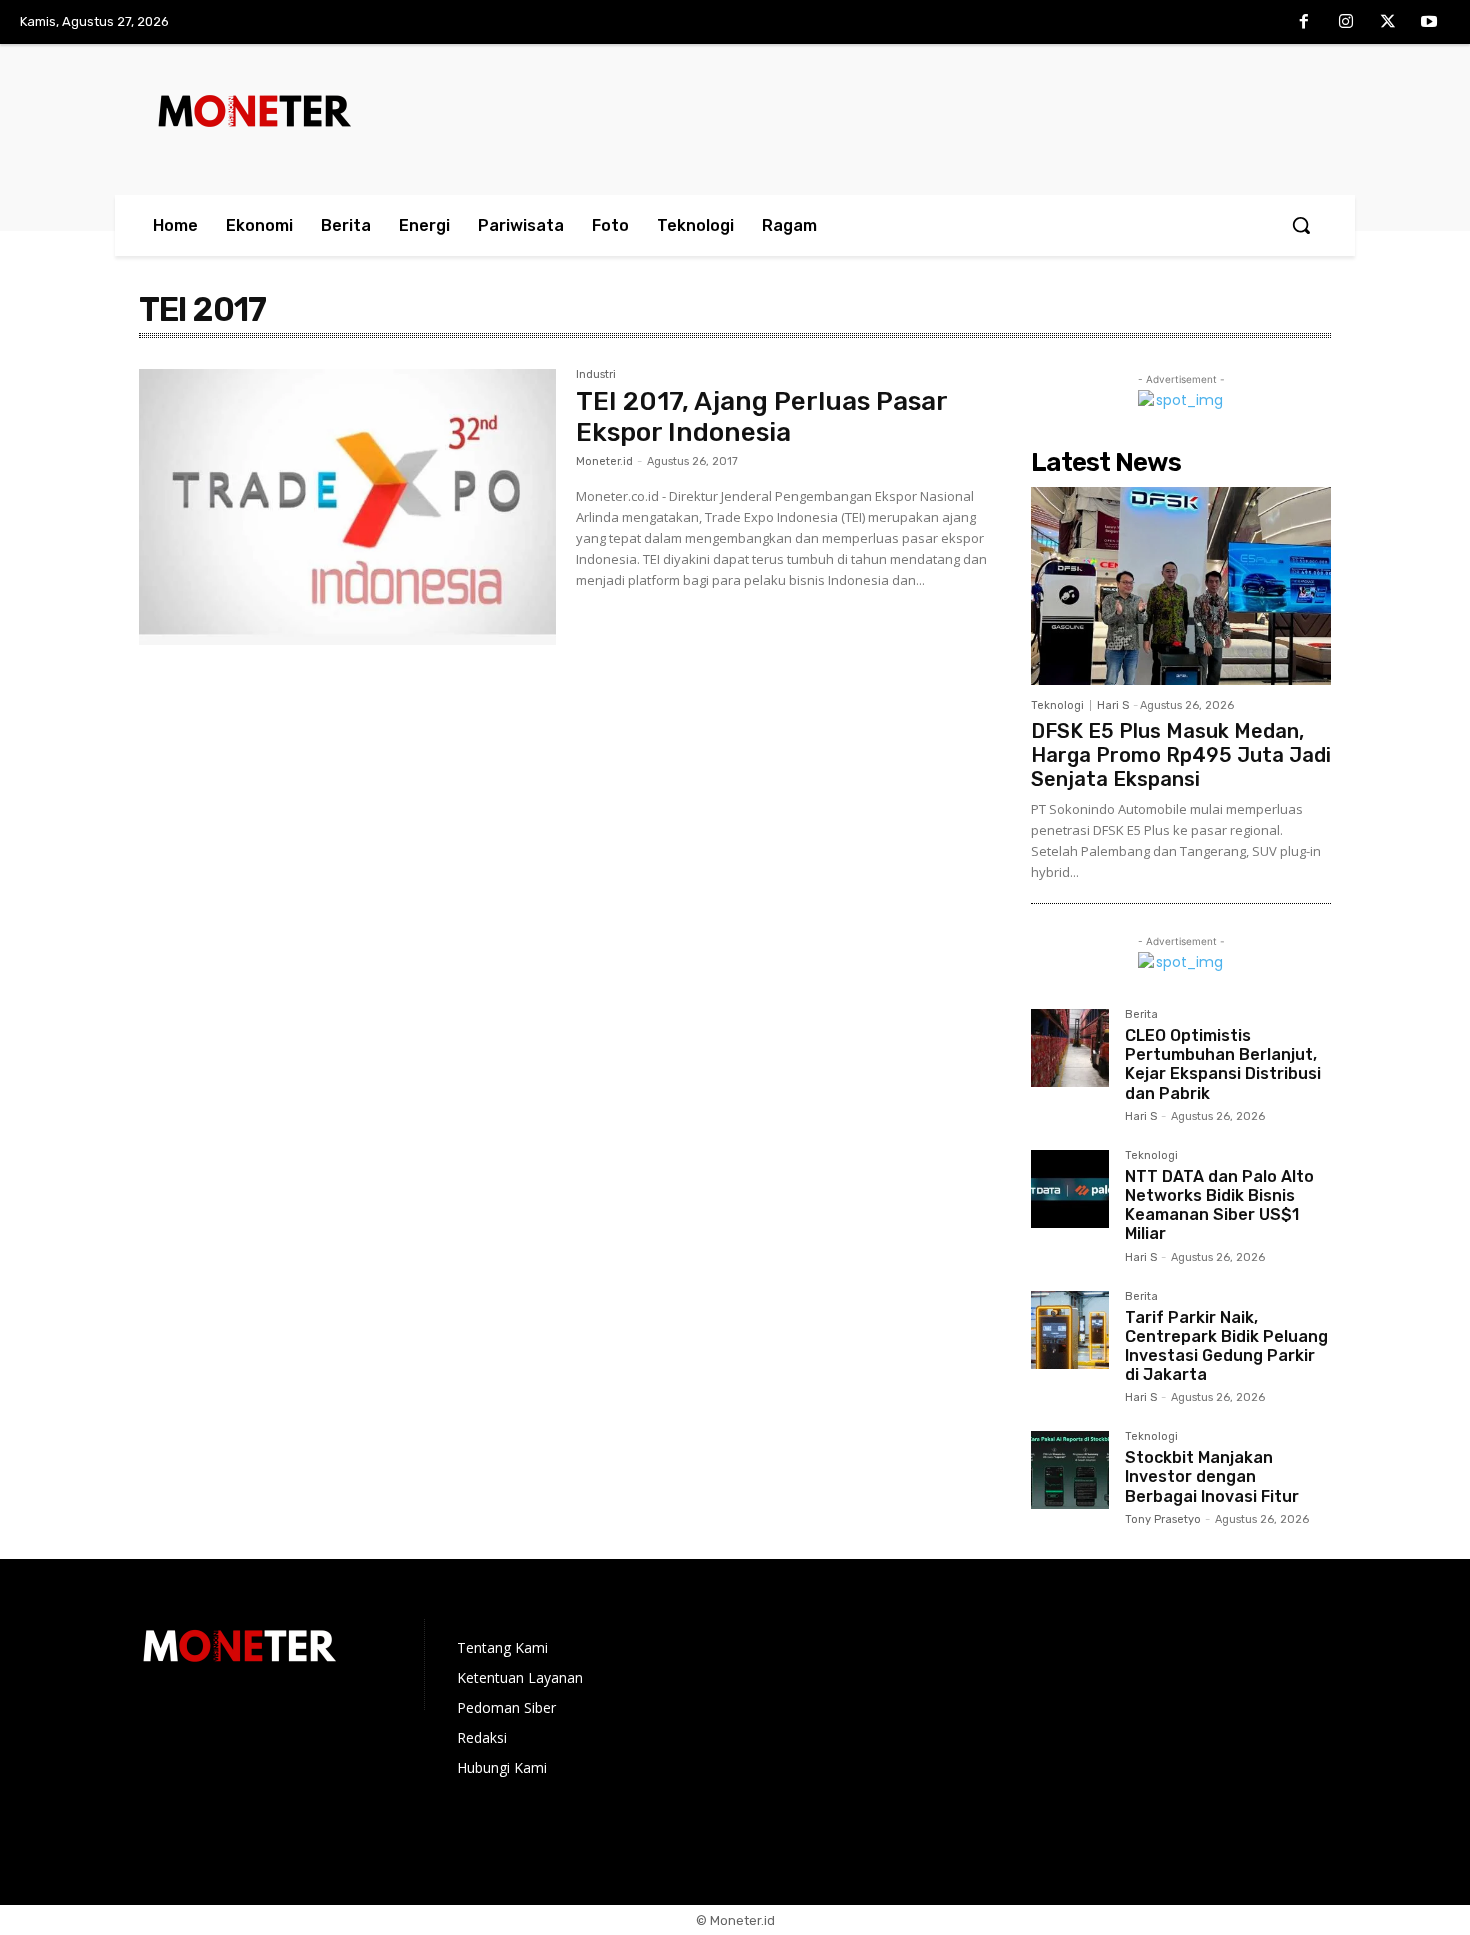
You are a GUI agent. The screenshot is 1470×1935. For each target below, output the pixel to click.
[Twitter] (1388, 23)
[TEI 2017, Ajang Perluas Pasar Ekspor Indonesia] (347, 507)
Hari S (1113, 705)
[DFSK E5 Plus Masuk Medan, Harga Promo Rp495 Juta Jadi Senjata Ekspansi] (1181, 586)
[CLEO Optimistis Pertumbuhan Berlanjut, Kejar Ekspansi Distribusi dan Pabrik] (1070, 1048)
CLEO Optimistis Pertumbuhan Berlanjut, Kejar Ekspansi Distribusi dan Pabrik (1223, 1064)
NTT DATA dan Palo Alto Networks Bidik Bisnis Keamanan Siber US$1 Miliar (1219, 1205)
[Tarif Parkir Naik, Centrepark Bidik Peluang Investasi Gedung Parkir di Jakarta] (1070, 1330)
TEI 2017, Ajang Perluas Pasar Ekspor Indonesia (762, 417)
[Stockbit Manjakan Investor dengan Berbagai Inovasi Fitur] (1070, 1470)
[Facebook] (1305, 23)
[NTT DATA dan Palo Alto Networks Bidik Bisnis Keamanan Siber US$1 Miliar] (1070, 1189)
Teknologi (1057, 705)
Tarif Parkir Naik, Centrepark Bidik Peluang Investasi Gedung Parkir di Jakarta (1226, 1346)
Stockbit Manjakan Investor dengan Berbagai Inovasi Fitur (1212, 1476)
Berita (1141, 1015)
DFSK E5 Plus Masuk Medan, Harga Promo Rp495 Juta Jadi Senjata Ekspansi (1181, 755)
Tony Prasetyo (1163, 1519)
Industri (596, 375)
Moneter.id (604, 461)
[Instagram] (1346, 23)
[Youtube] (1429, 23)
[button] (1301, 225)
